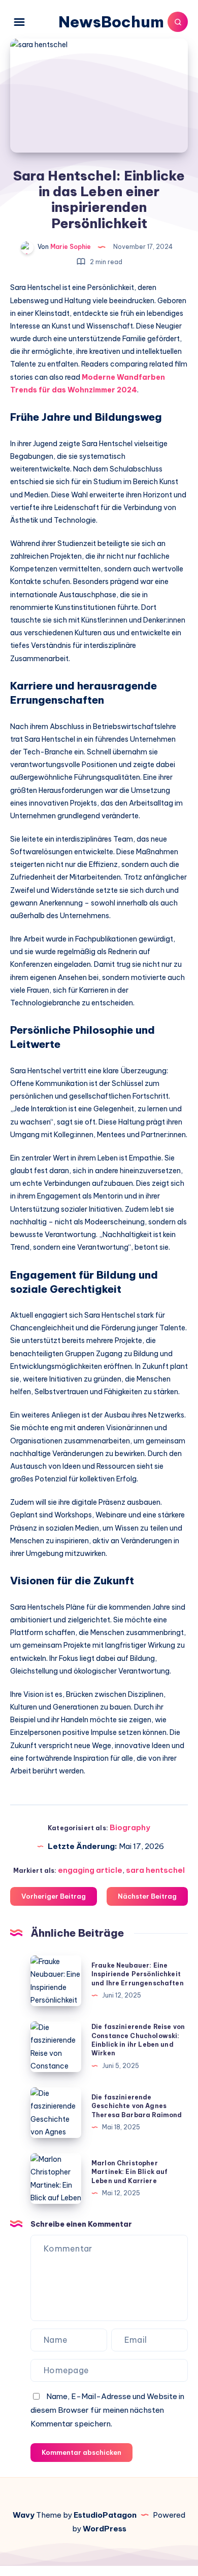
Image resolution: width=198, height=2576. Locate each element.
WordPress (105, 2529)
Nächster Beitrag (147, 1896)
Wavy (24, 2515)
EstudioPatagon (105, 2515)
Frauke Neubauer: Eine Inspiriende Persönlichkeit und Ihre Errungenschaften (138, 1974)
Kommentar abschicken (81, 2452)
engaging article (90, 1870)
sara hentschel (155, 1870)
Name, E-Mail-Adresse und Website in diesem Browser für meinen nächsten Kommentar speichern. (107, 2410)
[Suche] (178, 22)
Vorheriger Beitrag (54, 1896)
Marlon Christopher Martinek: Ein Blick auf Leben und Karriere (129, 2172)
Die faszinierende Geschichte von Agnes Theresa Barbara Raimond (137, 2106)
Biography (130, 1827)
